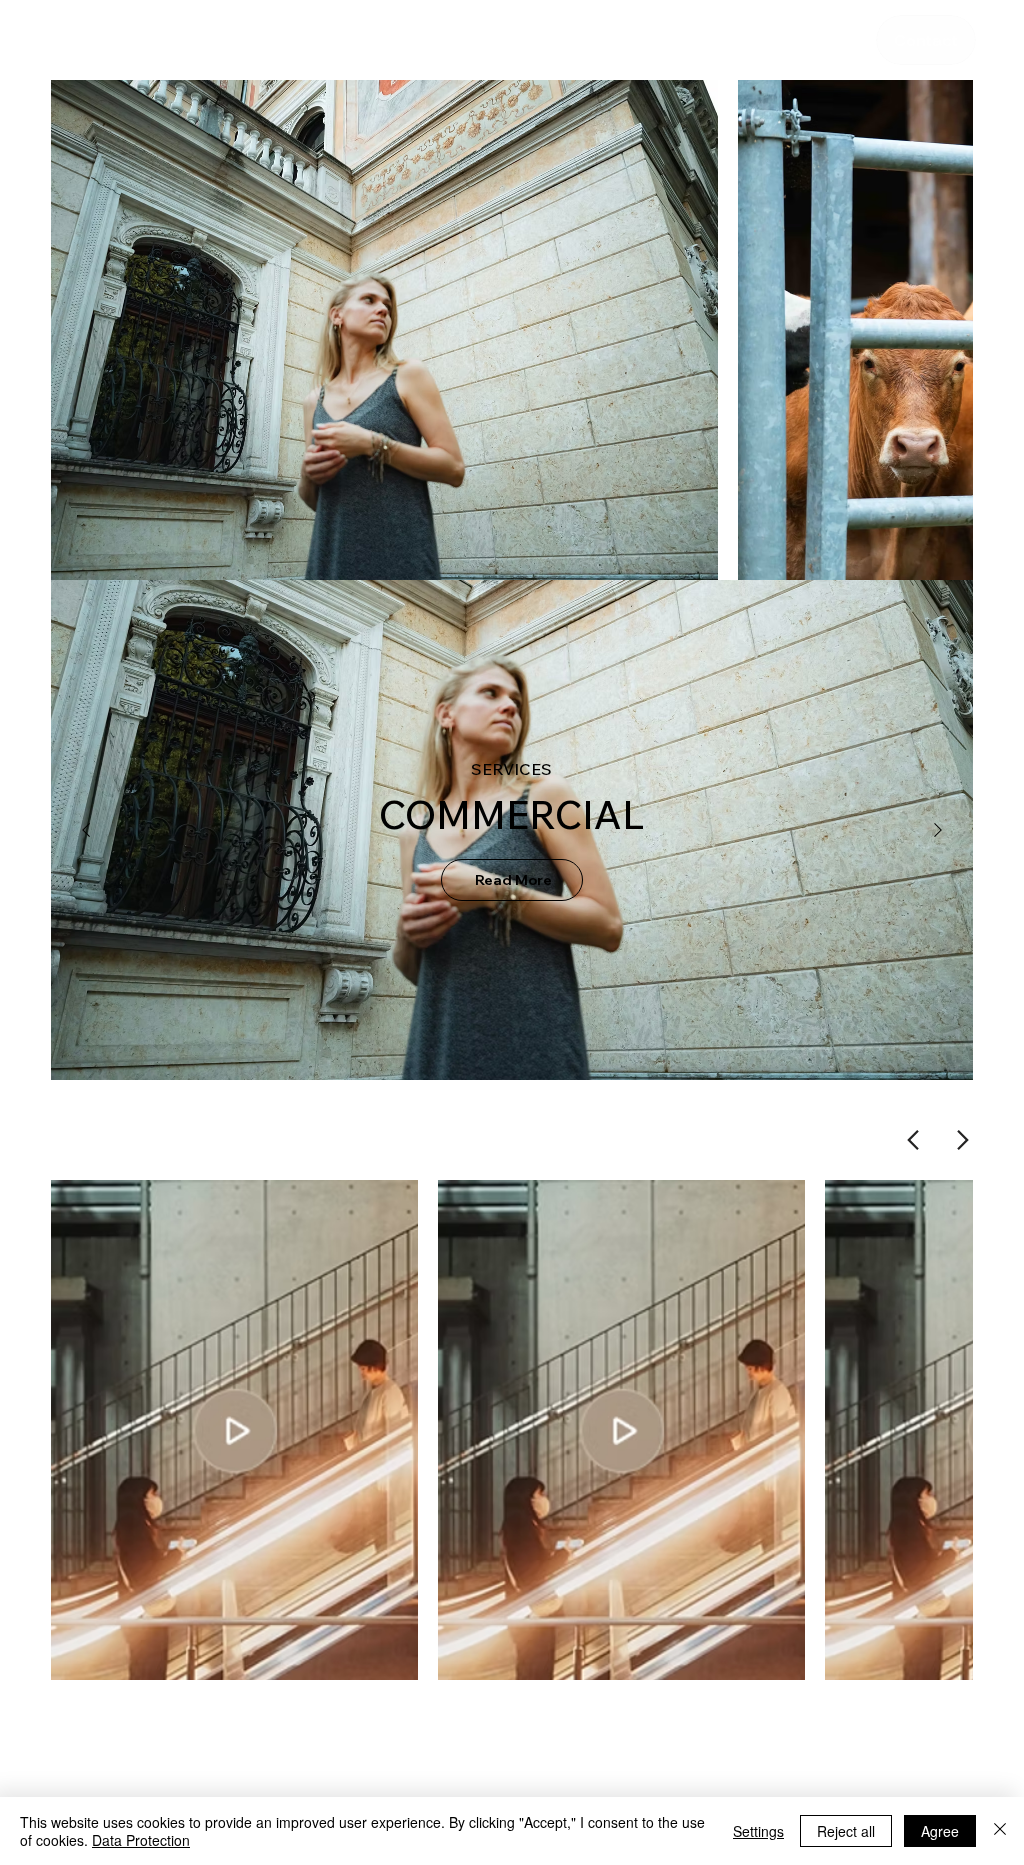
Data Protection (141, 1840)
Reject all (846, 1831)
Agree (940, 1831)
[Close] (1000, 1831)
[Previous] (86, 830)
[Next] (938, 830)
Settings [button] (758, 1831)
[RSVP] (926, 40)
